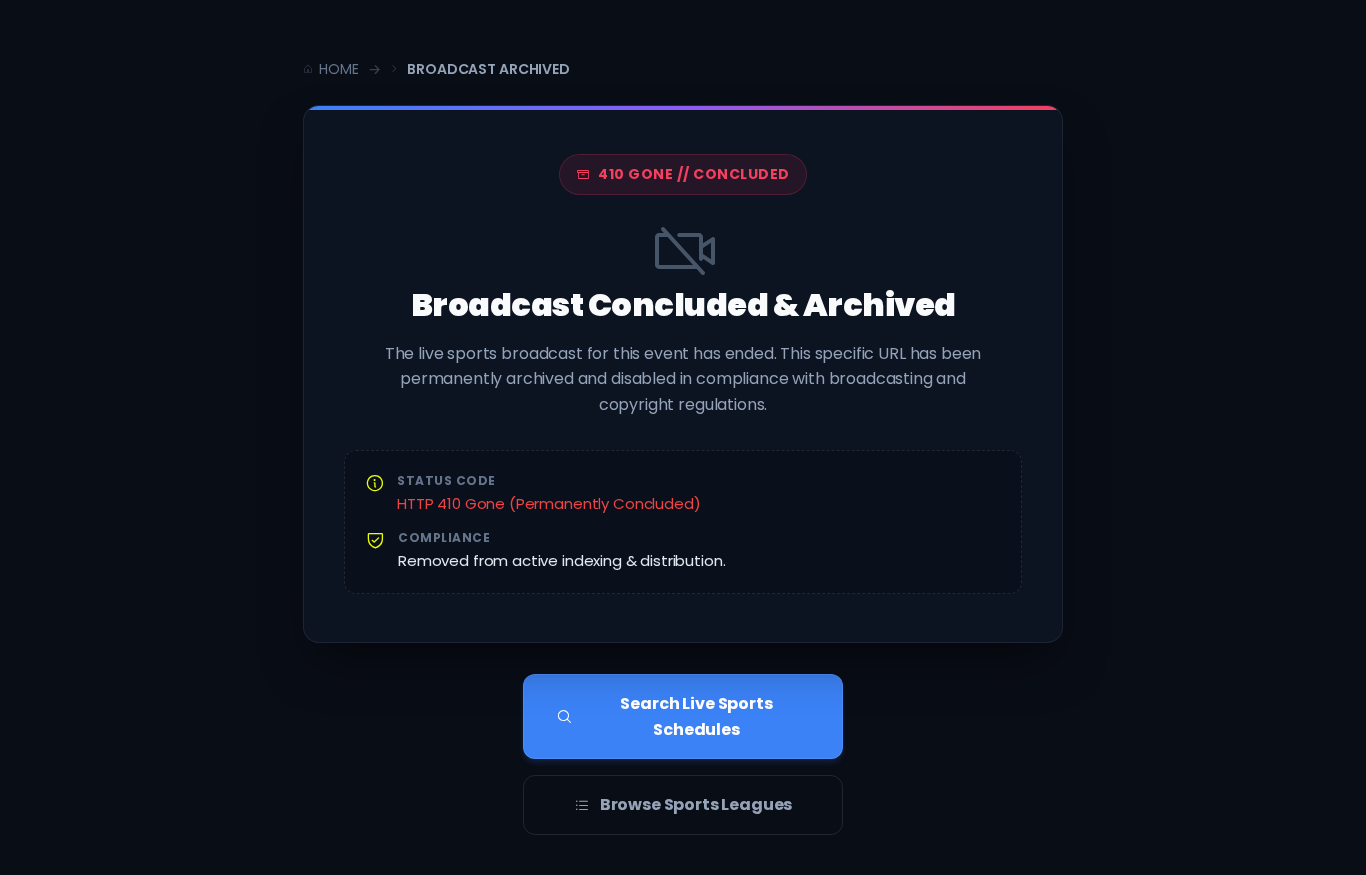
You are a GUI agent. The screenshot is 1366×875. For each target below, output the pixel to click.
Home (338, 69)
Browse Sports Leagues (696, 804)
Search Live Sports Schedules (696, 716)
